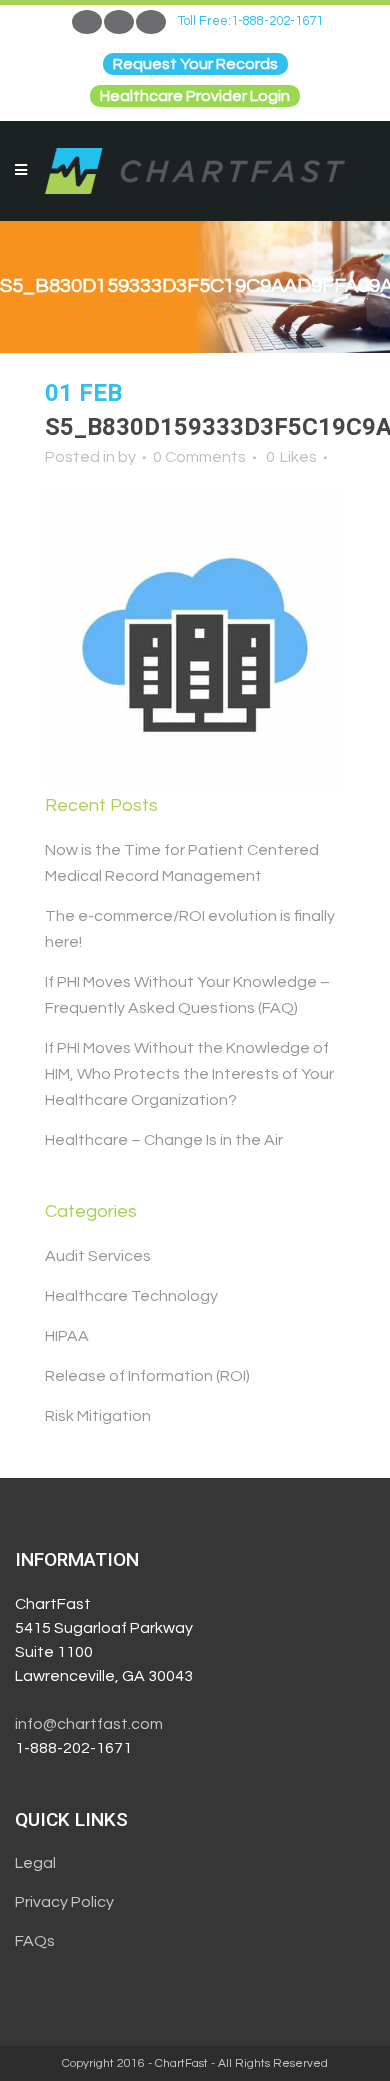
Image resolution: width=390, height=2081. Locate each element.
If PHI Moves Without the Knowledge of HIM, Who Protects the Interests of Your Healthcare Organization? (189, 1074)
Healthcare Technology (131, 1296)
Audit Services (98, 1256)
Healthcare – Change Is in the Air (164, 1140)
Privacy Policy (64, 1902)
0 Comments (199, 457)
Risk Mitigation (98, 1416)
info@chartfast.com (89, 1724)
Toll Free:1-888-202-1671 (250, 21)
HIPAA (67, 1336)
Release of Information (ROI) (147, 1376)
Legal (35, 1863)
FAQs (35, 1941)
